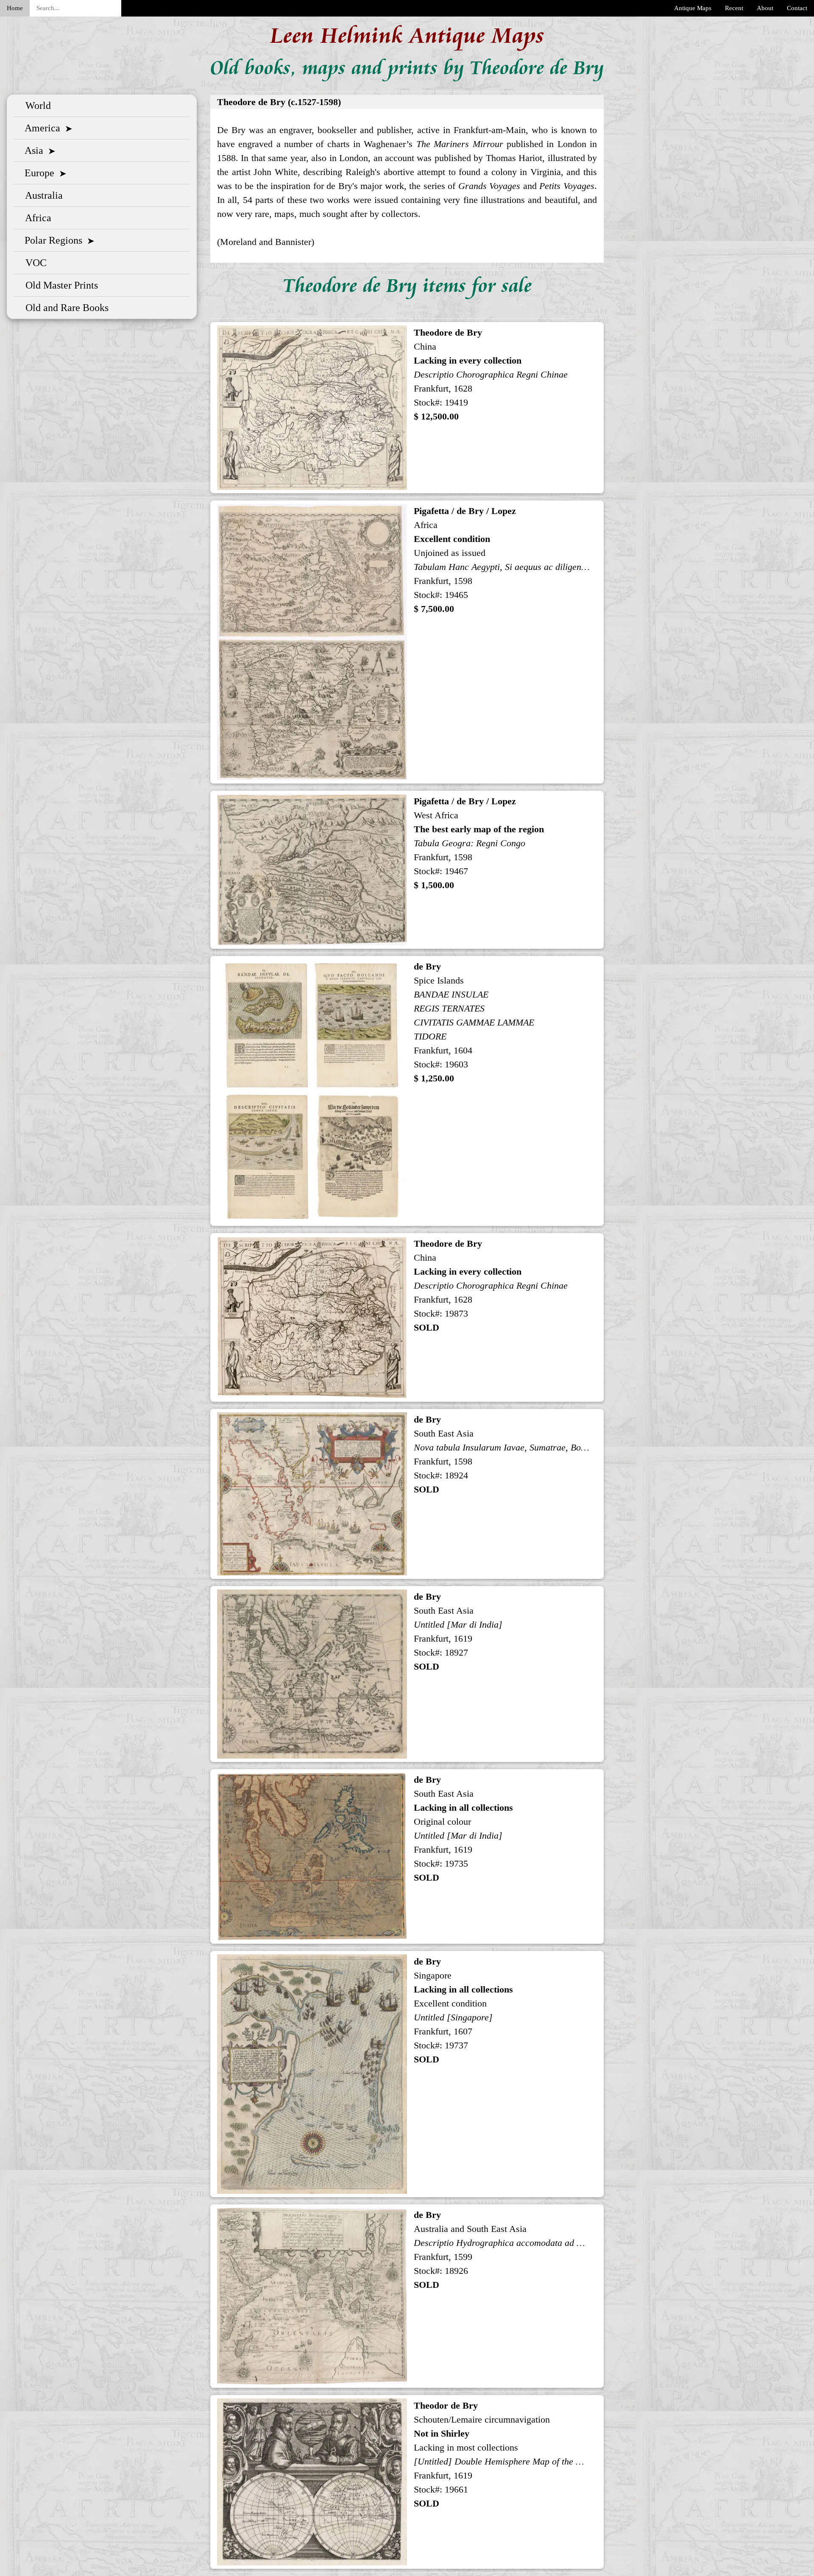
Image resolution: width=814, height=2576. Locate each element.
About (765, 8)
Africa (36, 218)
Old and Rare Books (64, 308)
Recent (734, 8)
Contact (797, 8)
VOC (33, 263)
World (36, 106)
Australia (42, 195)
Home (15, 8)
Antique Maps (693, 8)
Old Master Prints (59, 285)
